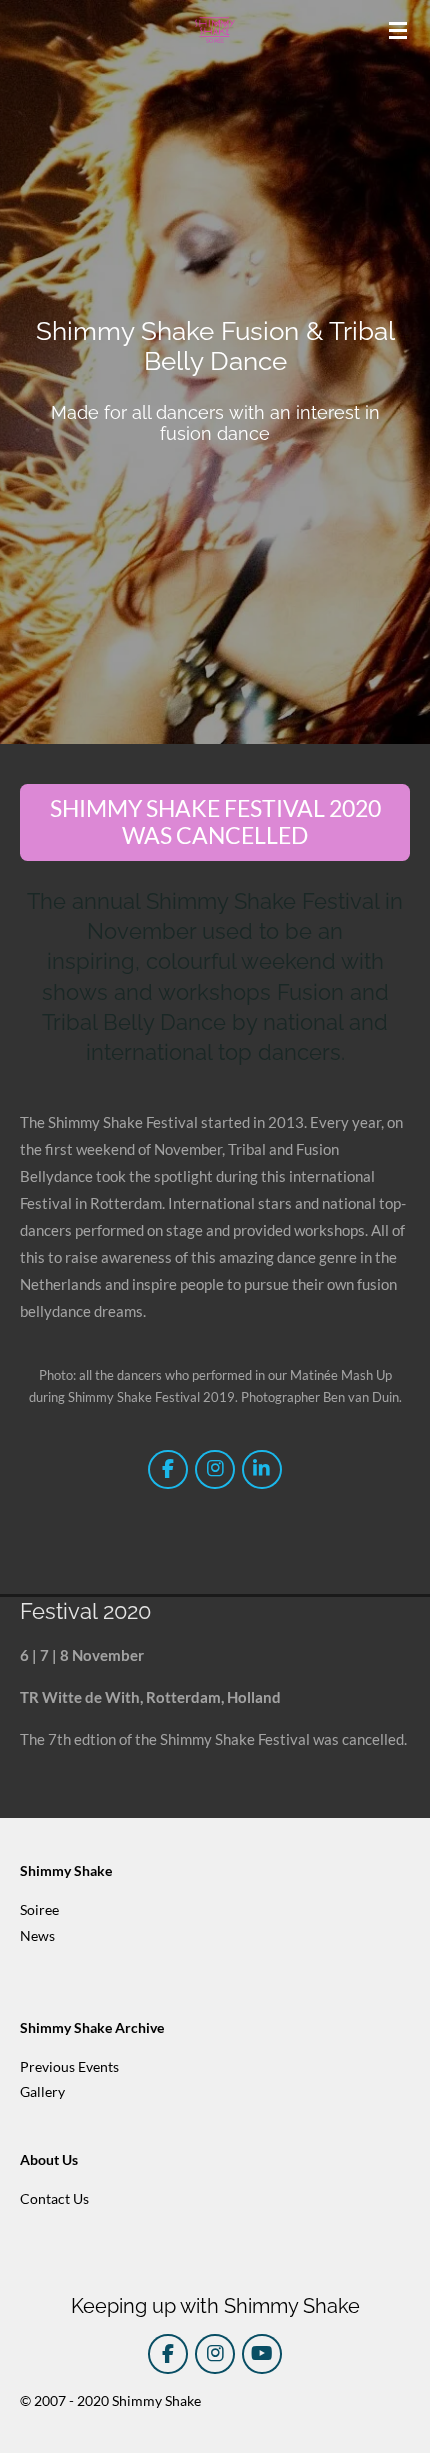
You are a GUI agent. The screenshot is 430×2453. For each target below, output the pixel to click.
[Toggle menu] (398, 30)
